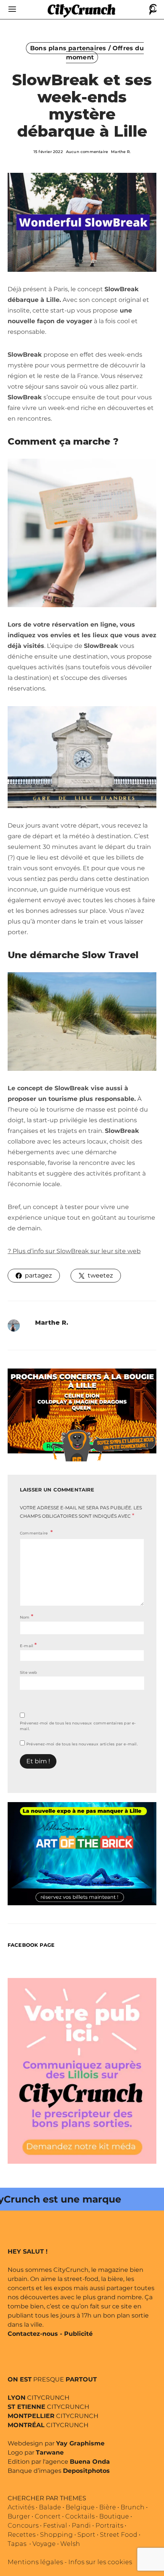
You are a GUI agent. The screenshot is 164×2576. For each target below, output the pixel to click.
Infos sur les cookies (100, 2562)
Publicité (78, 2334)
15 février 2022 (48, 152)
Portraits (109, 2526)
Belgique (80, 2507)
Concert (48, 2516)
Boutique (114, 2516)
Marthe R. (121, 152)
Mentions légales (35, 2562)
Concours (23, 2526)
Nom (27, 1617)
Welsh (70, 2544)
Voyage (44, 2544)
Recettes (22, 2535)
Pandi (81, 2526)
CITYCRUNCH (39, 2398)
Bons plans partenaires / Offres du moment (87, 53)
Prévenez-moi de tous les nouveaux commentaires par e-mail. (78, 1726)
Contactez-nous (33, 2334)
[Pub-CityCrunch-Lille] (82, 2070)
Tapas (17, 2544)
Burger (19, 2516)
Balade (50, 2507)
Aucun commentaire (87, 152)
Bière (108, 2507)
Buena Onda (90, 2462)
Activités (21, 2507)
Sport (86, 2535)
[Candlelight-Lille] (82, 1411)
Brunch (133, 2507)
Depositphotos (86, 2471)
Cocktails (80, 2516)
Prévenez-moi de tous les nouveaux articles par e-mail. (82, 1744)
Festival (55, 2526)
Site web (29, 1672)
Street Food (119, 2535)
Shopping (56, 2535)
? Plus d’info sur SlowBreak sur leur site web (74, 1251)
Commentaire (34, 1533)
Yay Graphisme (80, 2443)
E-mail (28, 1645)
